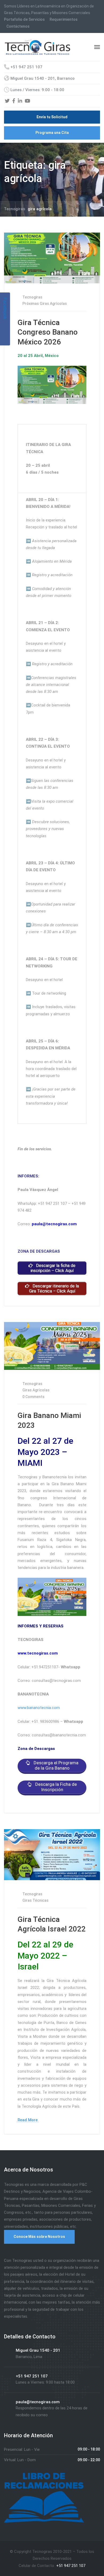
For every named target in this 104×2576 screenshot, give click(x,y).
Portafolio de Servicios (24, 19)
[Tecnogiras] (37, 47)
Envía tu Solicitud (52, 117)
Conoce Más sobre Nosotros (39, 2237)
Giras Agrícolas (36, 1390)
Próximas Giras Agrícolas (45, 304)
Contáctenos (18, 26)
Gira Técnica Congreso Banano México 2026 (48, 332)
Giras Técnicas (35, 1900)
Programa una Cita (52, 133)
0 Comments (33, 1397)
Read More (28, 2120)
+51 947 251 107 (70, 2566)
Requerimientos (64, 19)
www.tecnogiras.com (38, 1653)
